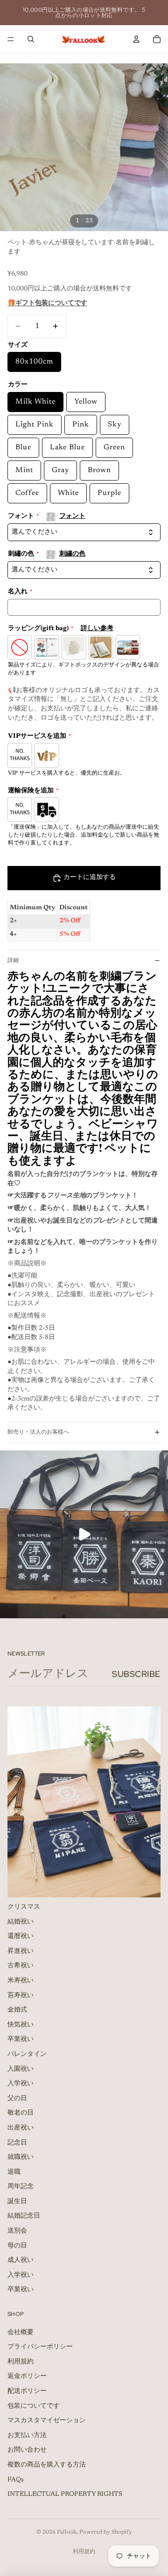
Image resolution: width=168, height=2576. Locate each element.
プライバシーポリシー (40, 2347)
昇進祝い (21, 1951)
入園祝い (21, 2069)
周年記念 (21, 2187)
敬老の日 (21, 2113)
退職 (14, 2172)
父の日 (17, 2098)
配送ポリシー (27, 2391)
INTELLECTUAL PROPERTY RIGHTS (65, 2494)
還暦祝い (21, 1937)
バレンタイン (27, 2054)
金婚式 (17, 2010)
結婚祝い (21, 1922)
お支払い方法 (27, 2435)
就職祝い (21, 2157)
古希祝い (21, 1966)
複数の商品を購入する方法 (47, 2465)
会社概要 (21, 2332)
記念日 (17, 2143)
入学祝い (21, 2084)
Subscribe (136, 1674)
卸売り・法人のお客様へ (38, 1432)
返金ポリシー (27, 2377)
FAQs (16, 2480)
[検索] (31, 39)
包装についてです (34, 2406)
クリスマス (24, 1907)
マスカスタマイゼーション (47, 2421)
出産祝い (21, 2128)
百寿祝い (21, 1995)
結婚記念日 (24, 2216)
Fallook (67, 2532)
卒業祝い (21, 2040)
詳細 (13, 960)
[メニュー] (11, 39)
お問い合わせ (27, 2450)
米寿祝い (21, 1981)
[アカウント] (136, 39)
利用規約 (21, 2362)
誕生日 (17, 2202)
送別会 (17, 2231)
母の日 (17, 2246)
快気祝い (21, 2025)
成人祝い (21, 2260)
